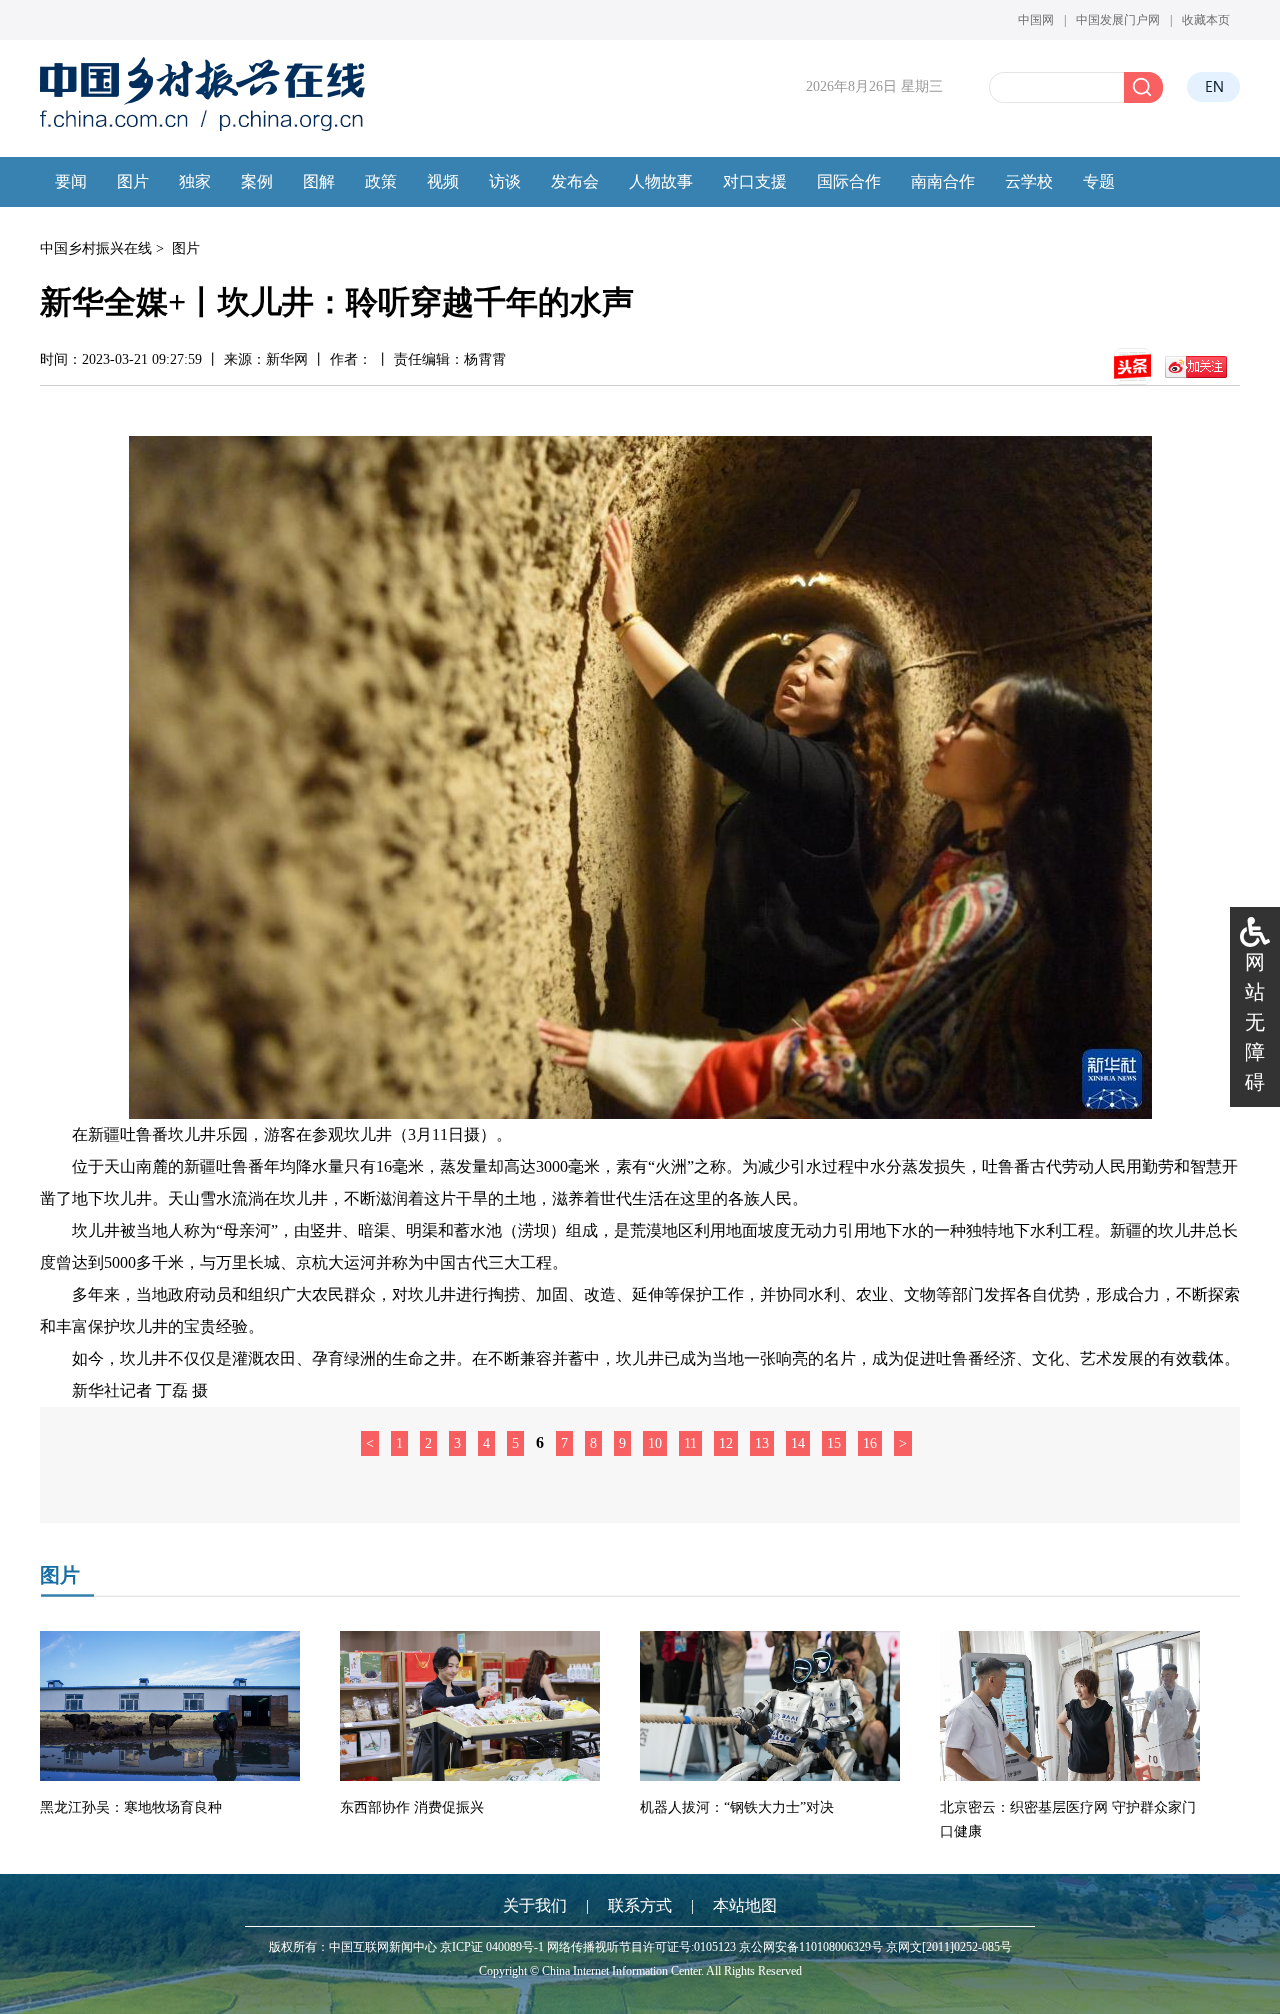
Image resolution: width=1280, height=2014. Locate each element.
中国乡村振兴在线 (96, 248)
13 (762, 1443)
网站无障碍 (1255, 1022)
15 (834, 1443)
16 (870, 1443)
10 (655, 1443)
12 (726, 1443)
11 (690, 1443)
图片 (186, 248)
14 (798, 1443)
